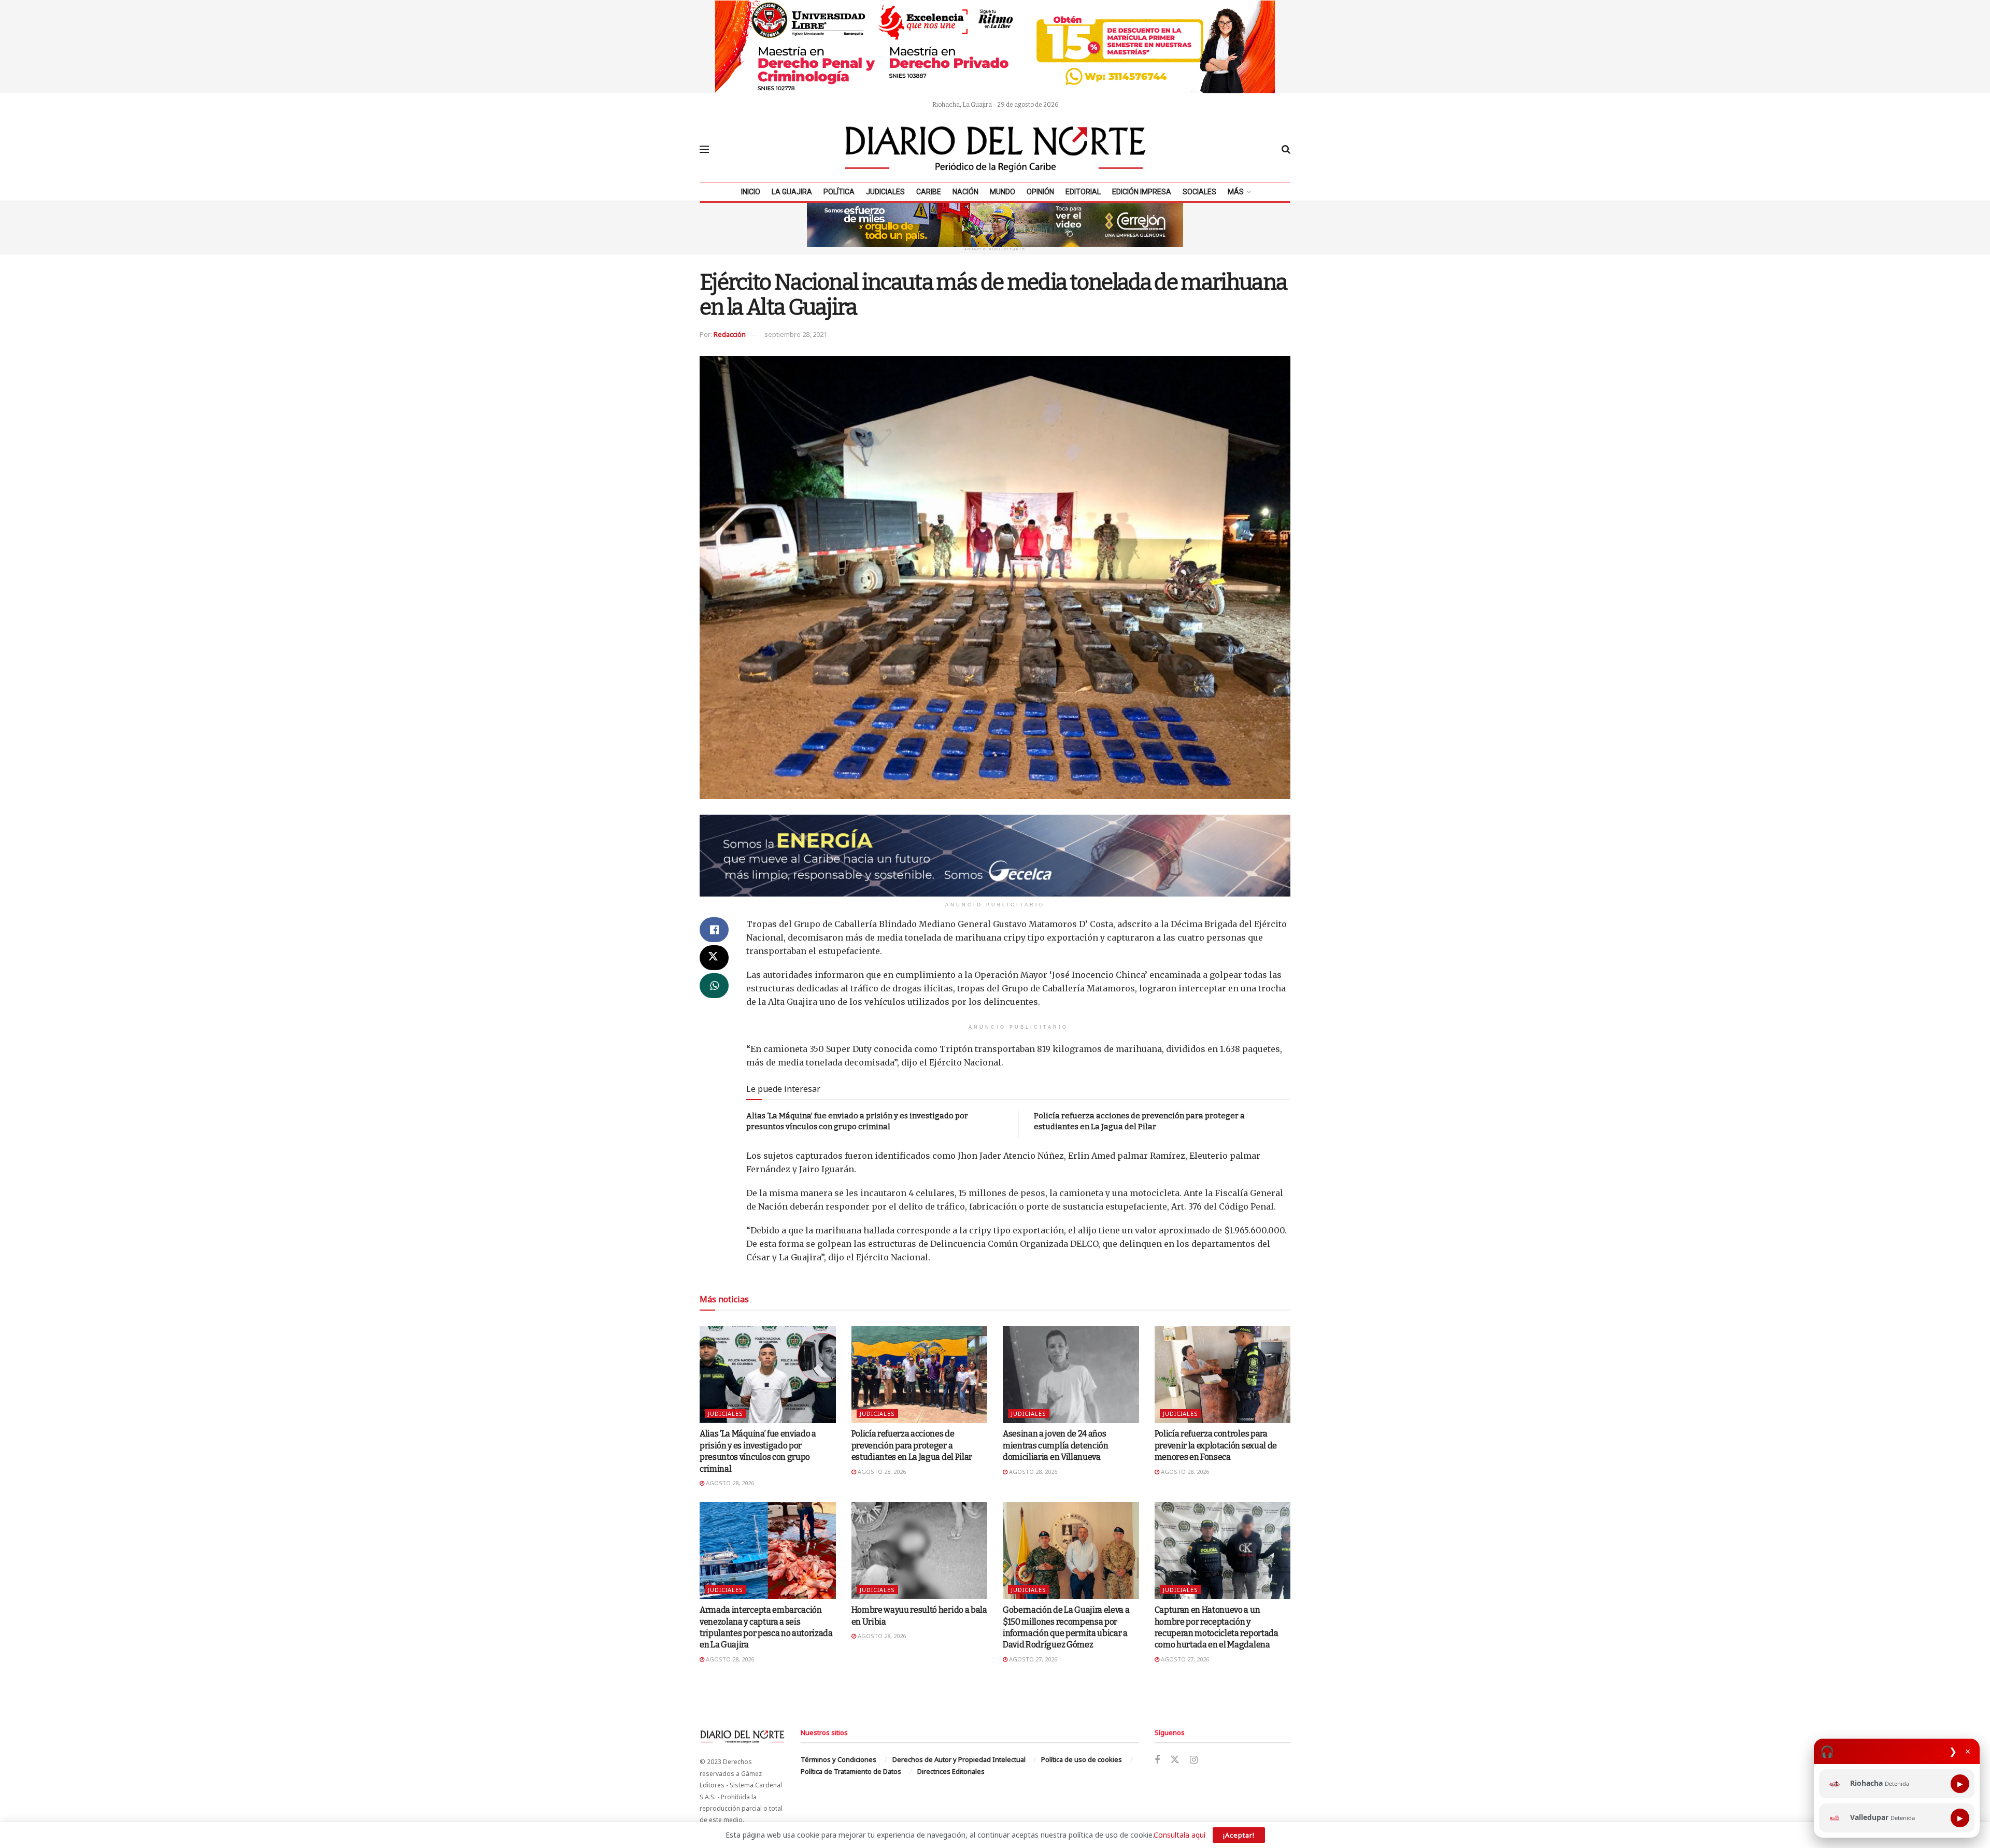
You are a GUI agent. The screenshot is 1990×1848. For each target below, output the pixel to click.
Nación (965, 192)
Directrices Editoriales (951, 1771)
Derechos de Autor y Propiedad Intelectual (959, 1759)
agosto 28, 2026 (729, 1483)
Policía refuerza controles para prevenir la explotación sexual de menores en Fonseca (1216, 1445)
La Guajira (792, 192)
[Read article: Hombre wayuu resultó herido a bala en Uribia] (920, 1551)
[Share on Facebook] (714, 930)
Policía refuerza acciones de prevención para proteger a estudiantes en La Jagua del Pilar (912, 1445)
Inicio (751, 192)
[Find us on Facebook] (1157, 1760)
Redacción (730, 334)
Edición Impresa (1142, 192)
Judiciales (885, 192)
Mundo (1003, 192)
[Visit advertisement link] (995, 47)
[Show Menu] (704, 149)
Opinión (1040, 192)
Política (839, 192)
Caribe (929, 192)
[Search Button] (1286, 149)
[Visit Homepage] (996, 149)
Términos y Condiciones (838, 1759)
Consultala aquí (1179, 1835)
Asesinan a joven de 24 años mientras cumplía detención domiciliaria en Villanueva (1056, 1445)
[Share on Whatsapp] (714, 986)
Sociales (1199, 192)
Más (1236, 192)
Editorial (1083, 192)
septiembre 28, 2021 (796, 334)
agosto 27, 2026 (1032, 1659)
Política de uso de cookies (1082, 1759)
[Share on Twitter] (714, 958)
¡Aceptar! (1239, 1835)
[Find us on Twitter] (1175, 1760)
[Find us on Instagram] (1194, 1760)
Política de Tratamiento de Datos (851, 1771)
